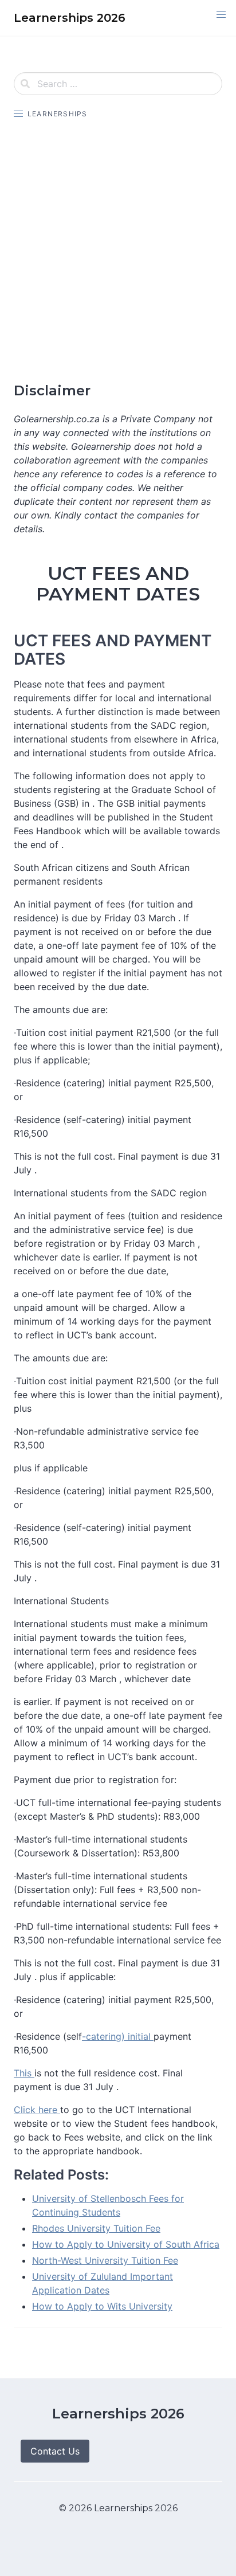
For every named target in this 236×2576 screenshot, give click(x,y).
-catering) (103, 2036)
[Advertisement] (118, 251)
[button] (221, 15)
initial (139, 2036)
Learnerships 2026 (118, 2414)
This (24, 2073)
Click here (37, 2110)
